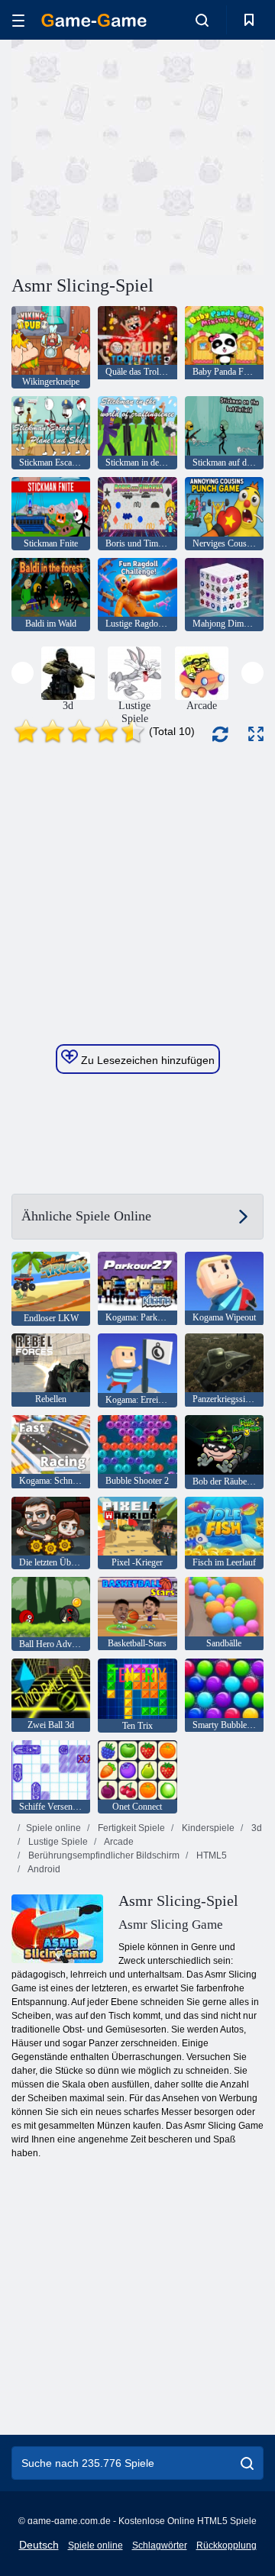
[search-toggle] (202, 20)
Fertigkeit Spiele (130, 1828)
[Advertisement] (207, 155)
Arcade (118, 1842)
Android (43, 1869)
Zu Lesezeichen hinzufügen (146, 1060)
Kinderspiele (207, 1828)
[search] (247, 2463)
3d (256, 1828)
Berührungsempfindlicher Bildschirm (103, 1855)
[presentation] (23, 673)
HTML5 (210, 1855)
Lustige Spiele (57, 1842)
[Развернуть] (256, 734)
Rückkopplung (226, 2545)
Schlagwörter (160, 2545)
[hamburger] (18, 20)
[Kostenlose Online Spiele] (94, 20)
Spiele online (53, 1828)
